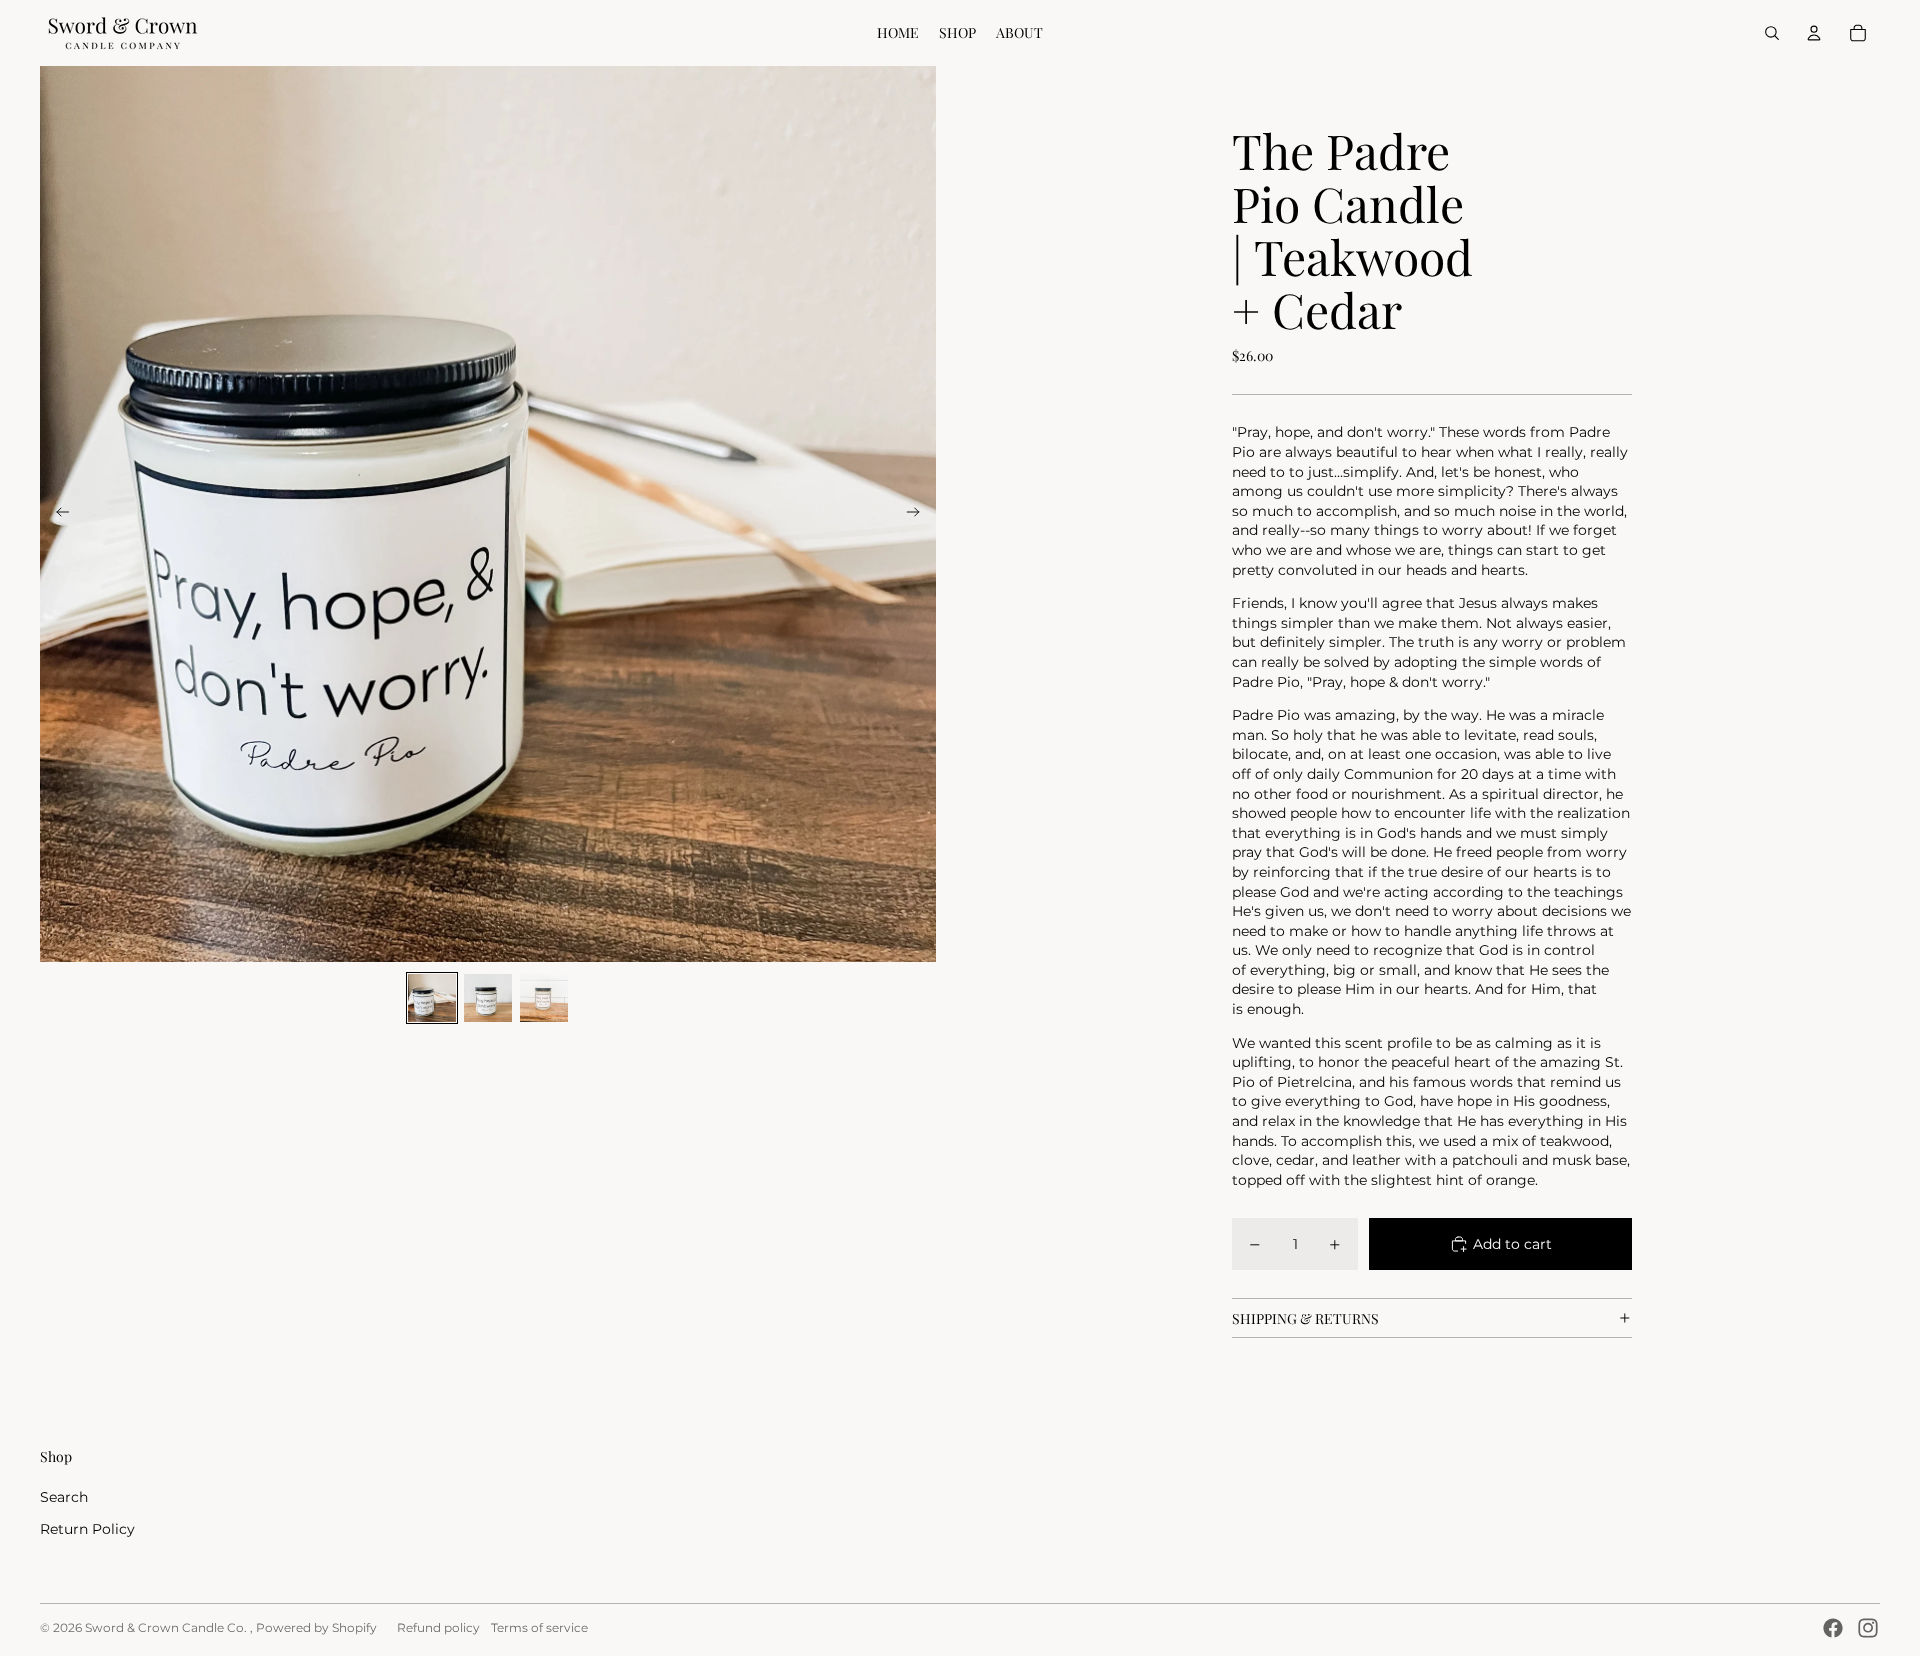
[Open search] (1772, 33)
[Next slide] (919, 514)
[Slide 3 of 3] (544, 998)
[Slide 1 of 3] (432, 998)
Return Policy (87, 1529)
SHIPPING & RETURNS (1305, 1318)
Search (64, 1497)
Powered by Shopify (316, 1627)
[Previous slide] (56, 514)
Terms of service (539, 1627)
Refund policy (438, 1627)
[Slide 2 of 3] (488, 998)
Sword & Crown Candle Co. (167, 1627)
